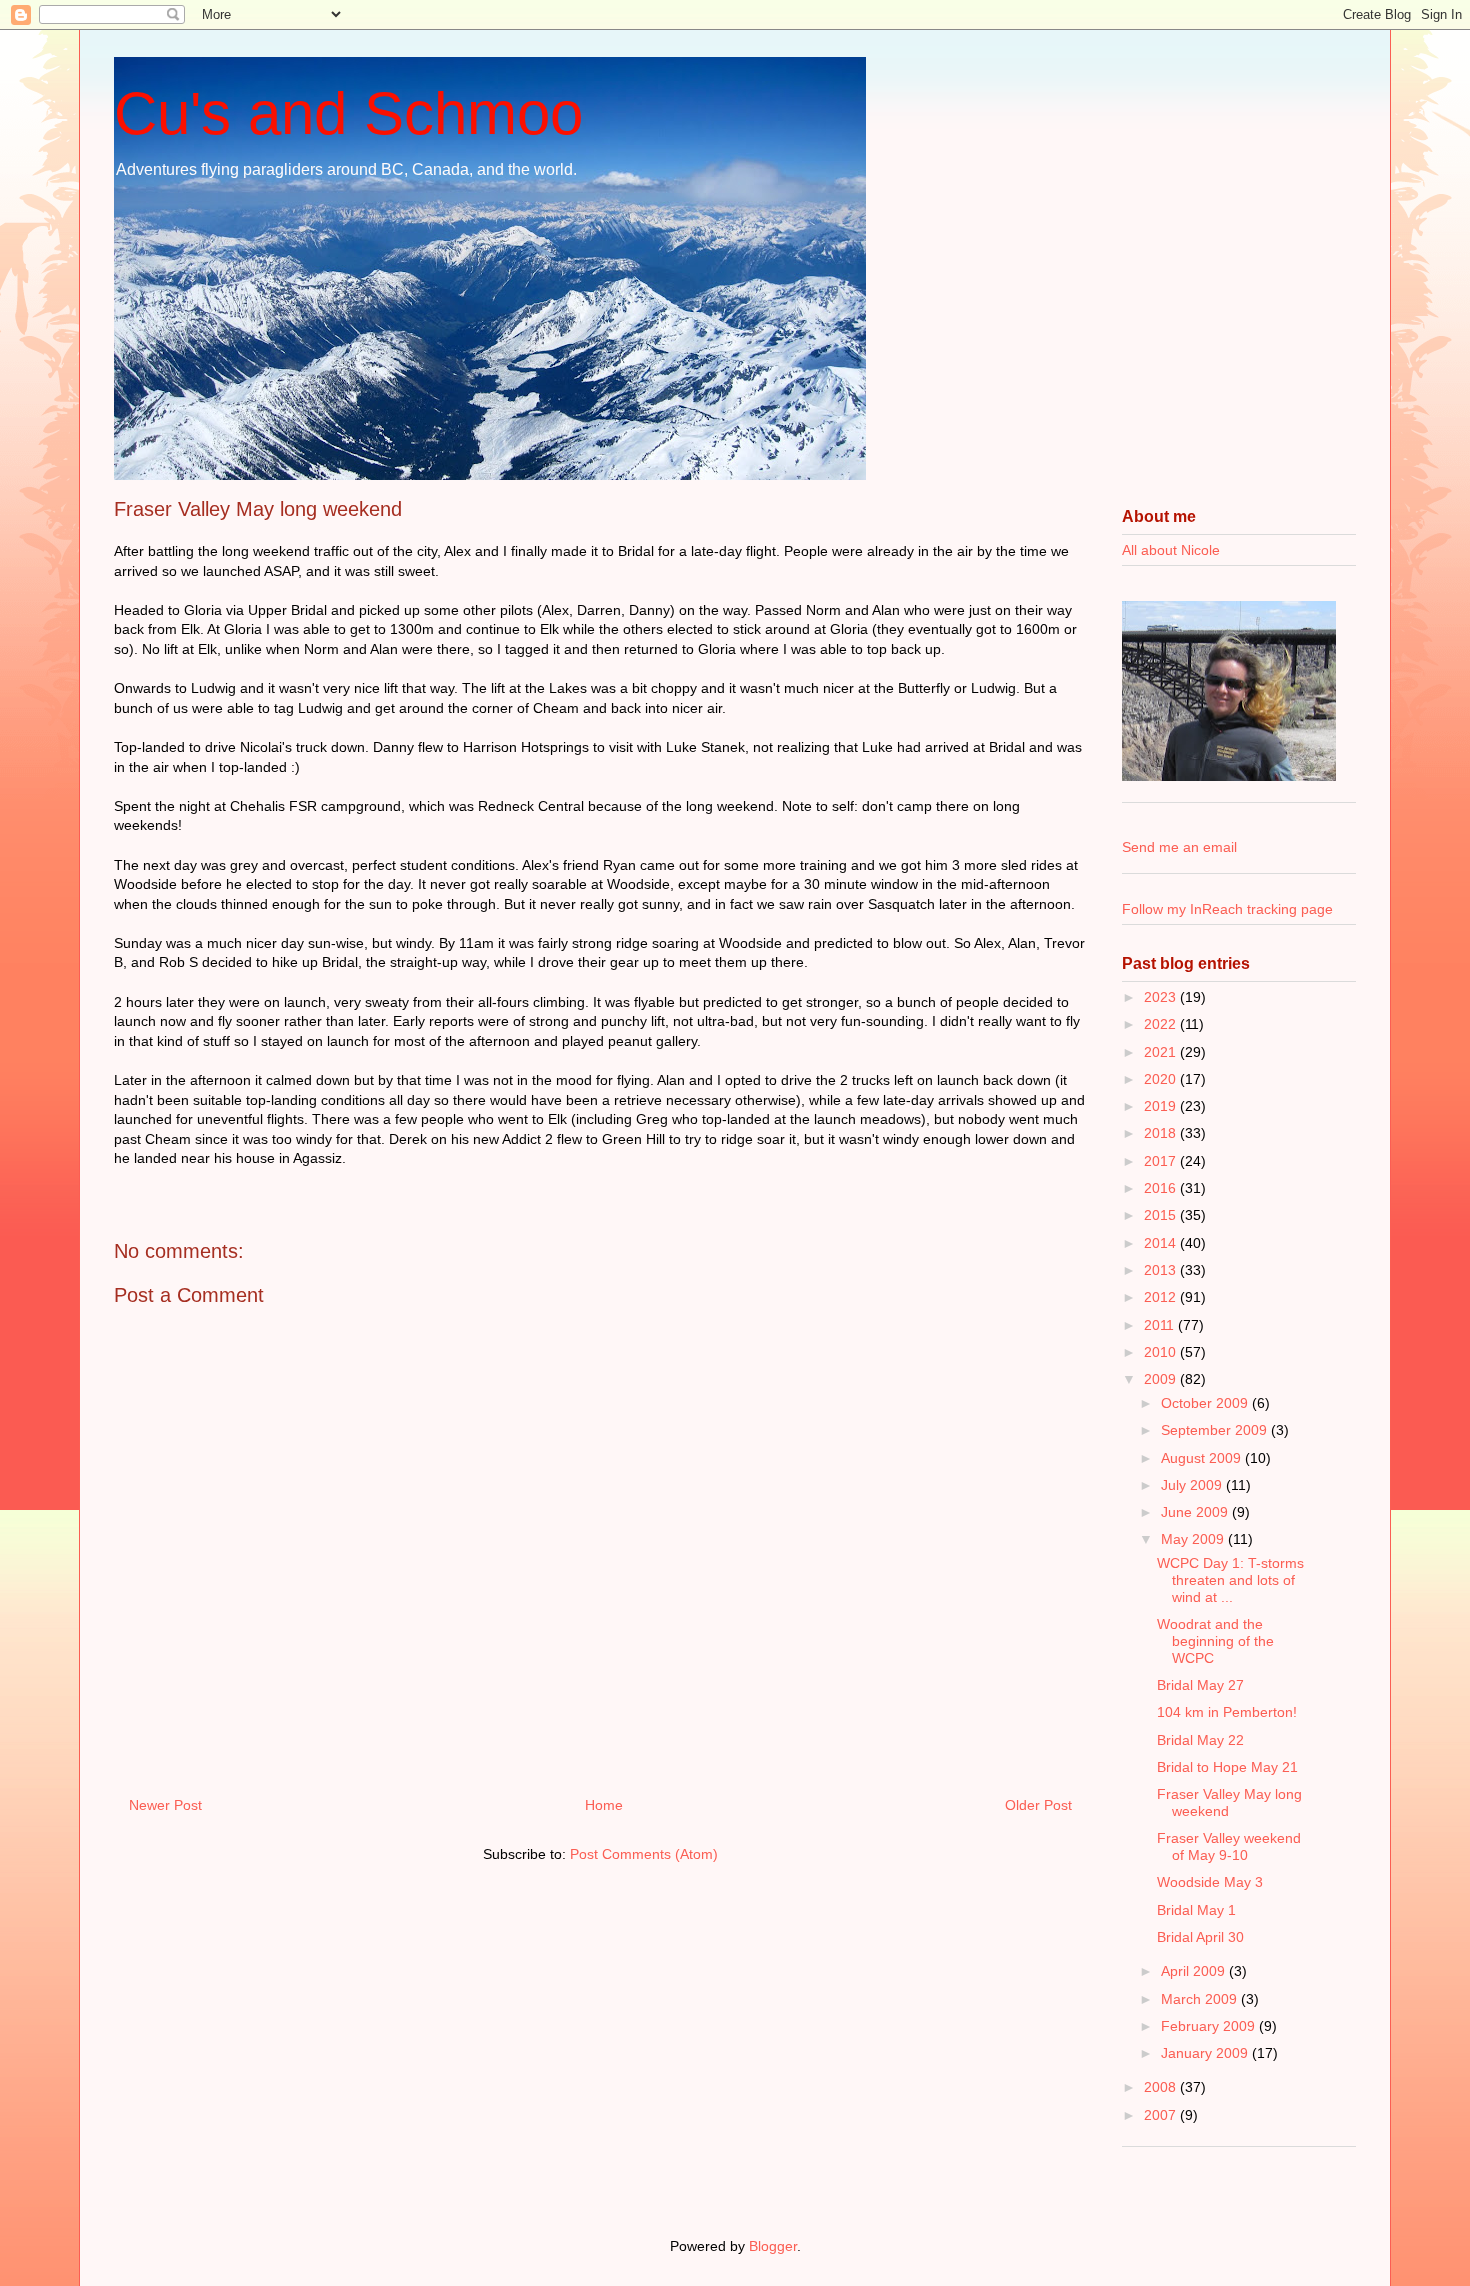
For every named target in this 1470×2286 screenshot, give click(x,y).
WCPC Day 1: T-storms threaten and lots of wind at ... (1230, 1580)
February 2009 (1210, 2026)
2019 (1162, 1106)
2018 (1162, 1133)
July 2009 (1193, 1485)
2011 (1161, 1325)
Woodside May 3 (1210, 1882)
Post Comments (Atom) (644, 1854)
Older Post (1038, 1805)
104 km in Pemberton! (1227, 1712)
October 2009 (1206, 1403)
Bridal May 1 (1196, 1910)
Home (604, 1805)
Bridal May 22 (1200, 1740)
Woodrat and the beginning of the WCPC (1215, 1641)
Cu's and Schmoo (348, 113)
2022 (1162, 1024)
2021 (1162, 1052)
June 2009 (1196, 1512)
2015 (1162, 1215)
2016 (1162, 1188)
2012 (1162, 1297)
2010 (1162, 1352)
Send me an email (1179, 847)
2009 (1162, 1379)
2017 (1162, 1161)
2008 (1162, 2087)
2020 (1162, 1079)
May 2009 (1194, 1539)
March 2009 (1201, 1999)
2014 (1162, 1243)
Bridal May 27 (1200, 1685)
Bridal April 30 (1200, 1937)
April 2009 (1195, 1971)
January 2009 (1206, 2053)
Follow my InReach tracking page (1227, 909)
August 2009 (1203, 1458)
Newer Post (165, 1805)
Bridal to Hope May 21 (1227, 1767)
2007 (1162, 2115)
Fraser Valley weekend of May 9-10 (1229, 1846)
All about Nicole (1171, 550)
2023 (1162, 997)
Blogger (773, 2246)
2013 (1162, 1270)
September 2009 (1216, 1430)
